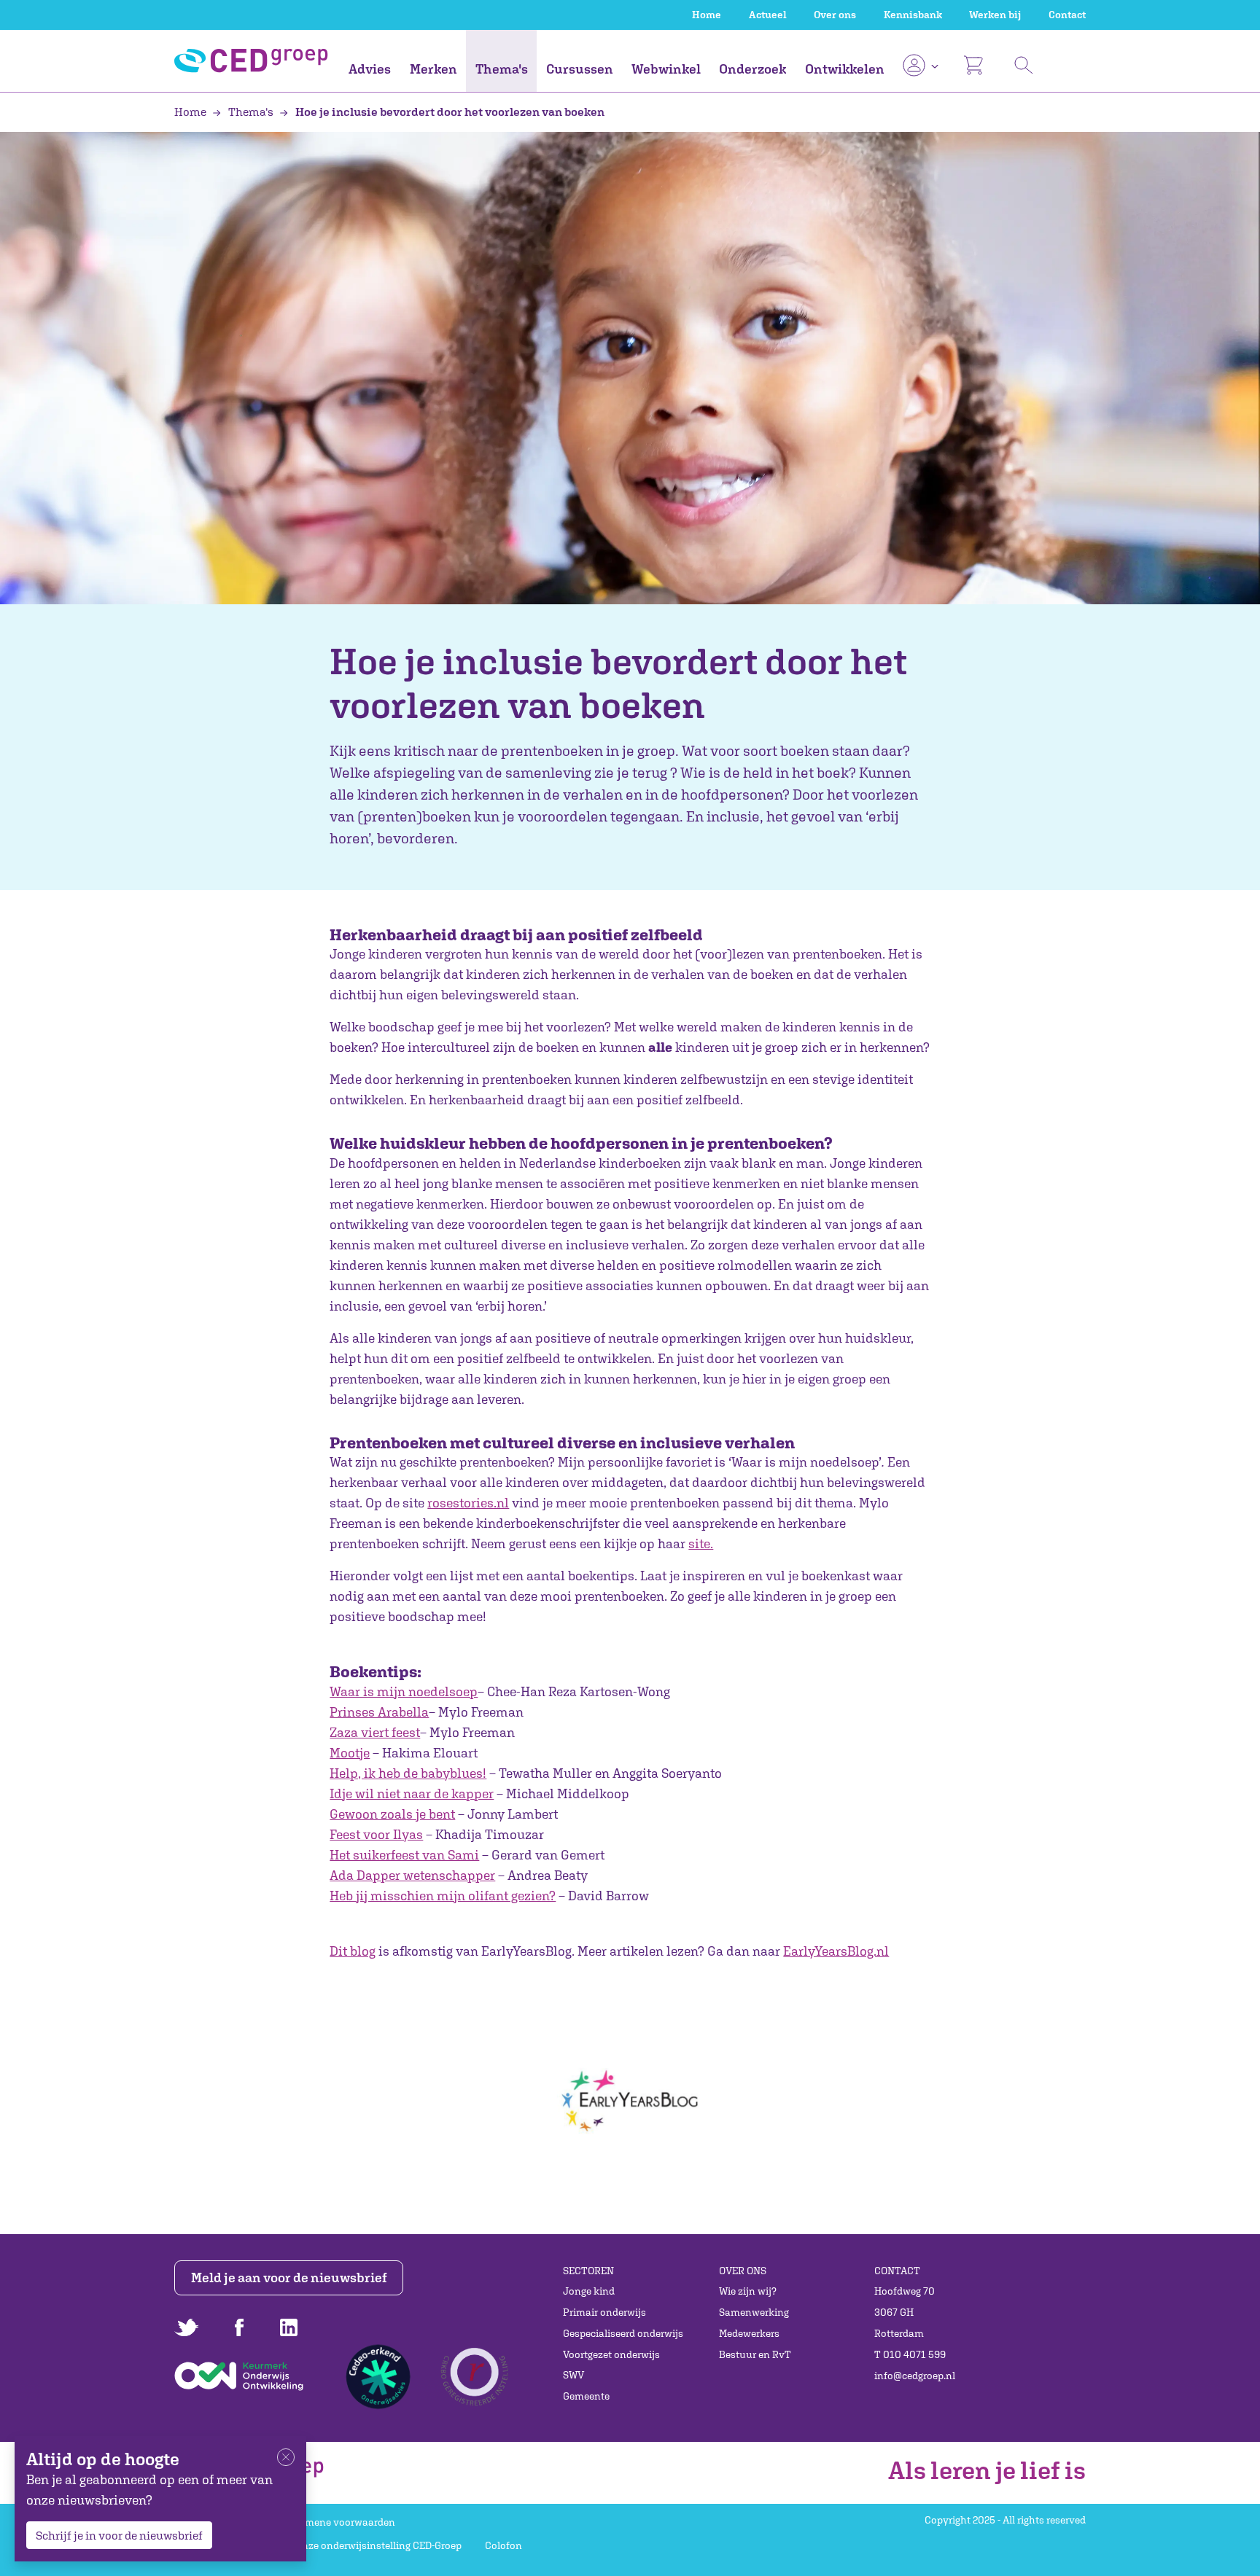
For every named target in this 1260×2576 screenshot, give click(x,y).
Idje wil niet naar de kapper (412, 1794)
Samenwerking (754, 2312)
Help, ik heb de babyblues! (408, 1773)
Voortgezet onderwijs (611, 2354)
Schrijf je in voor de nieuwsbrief (119, 2535)
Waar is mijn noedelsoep (404, 1691)
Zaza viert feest (375, 1732)
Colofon (503, 2545)
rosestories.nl (468, 1503)
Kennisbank (913, 15)
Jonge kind (589, 2291)
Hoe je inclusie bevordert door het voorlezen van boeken (449, 112)
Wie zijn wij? (748, 2291)
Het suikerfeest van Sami (404, 1855)
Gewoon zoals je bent (392, 1814)
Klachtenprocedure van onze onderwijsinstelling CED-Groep (323, 2545)
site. (701, 1543)
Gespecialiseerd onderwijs (623, 2333)
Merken (433, 69)
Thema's (502, 69)
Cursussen (580, 69)
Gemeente (586, 2396)
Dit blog (353, 1951)
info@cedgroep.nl (915, 2376)
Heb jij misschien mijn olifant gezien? (443, 1896)
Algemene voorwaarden (340, 2522)
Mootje (350, 1753)
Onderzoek (752, 69)
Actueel (768, 15)
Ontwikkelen (845, 69)
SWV (573, 2375)
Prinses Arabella (379, 1712)
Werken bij (995, 15)
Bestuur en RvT (755, 2354)
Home (707, 15)
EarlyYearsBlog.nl (836, 1951)
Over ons (835, 15)
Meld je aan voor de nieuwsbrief (289, 2278)
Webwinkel (666, 69)
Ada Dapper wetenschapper (412, 1875)
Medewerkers (749, 2333)
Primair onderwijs (604, 2312)
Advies (370, 69)
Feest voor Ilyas (376, 1834)
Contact (1067, 15)
